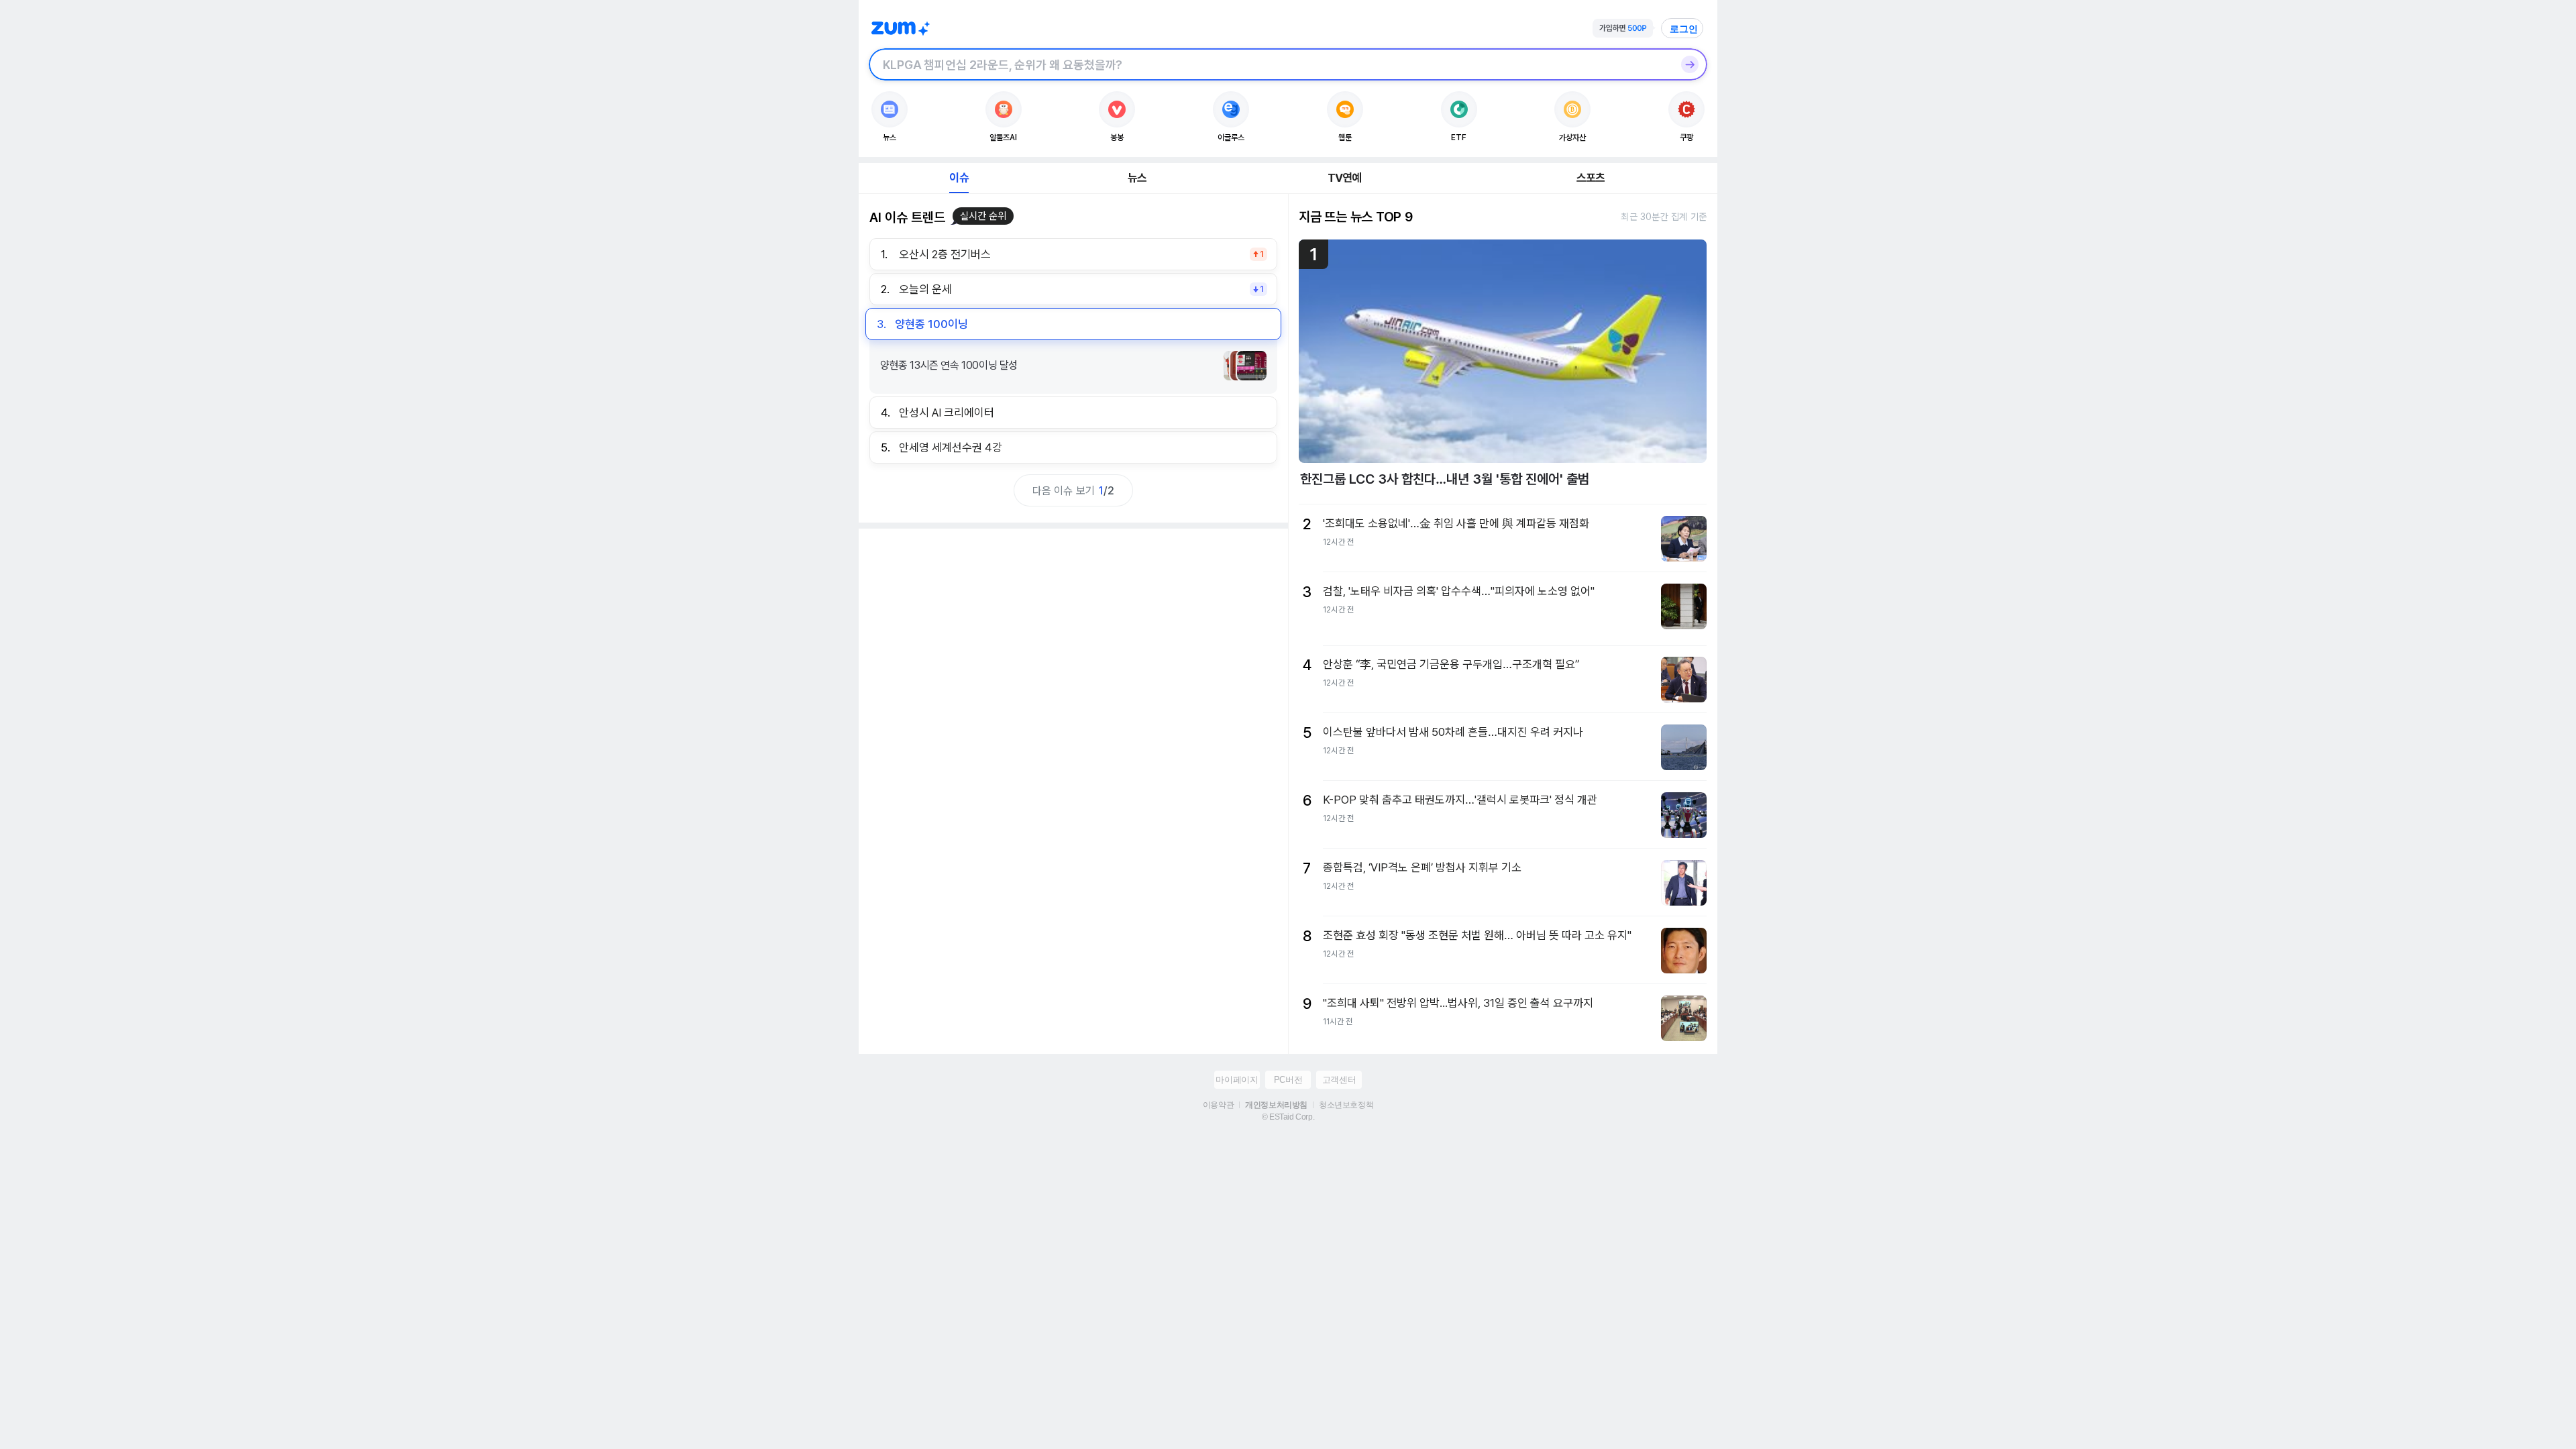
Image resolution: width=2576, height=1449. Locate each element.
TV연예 (1345, 178)
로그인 (1684, 29)
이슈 (959, 178)
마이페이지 (1237, 1080)
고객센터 (1339, 1080)
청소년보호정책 (1346, 1105)
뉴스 (1137, 178)
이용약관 (1218, 1105)
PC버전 (1288, 1080)
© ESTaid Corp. (1288, 1117)
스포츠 (1591, 178)
